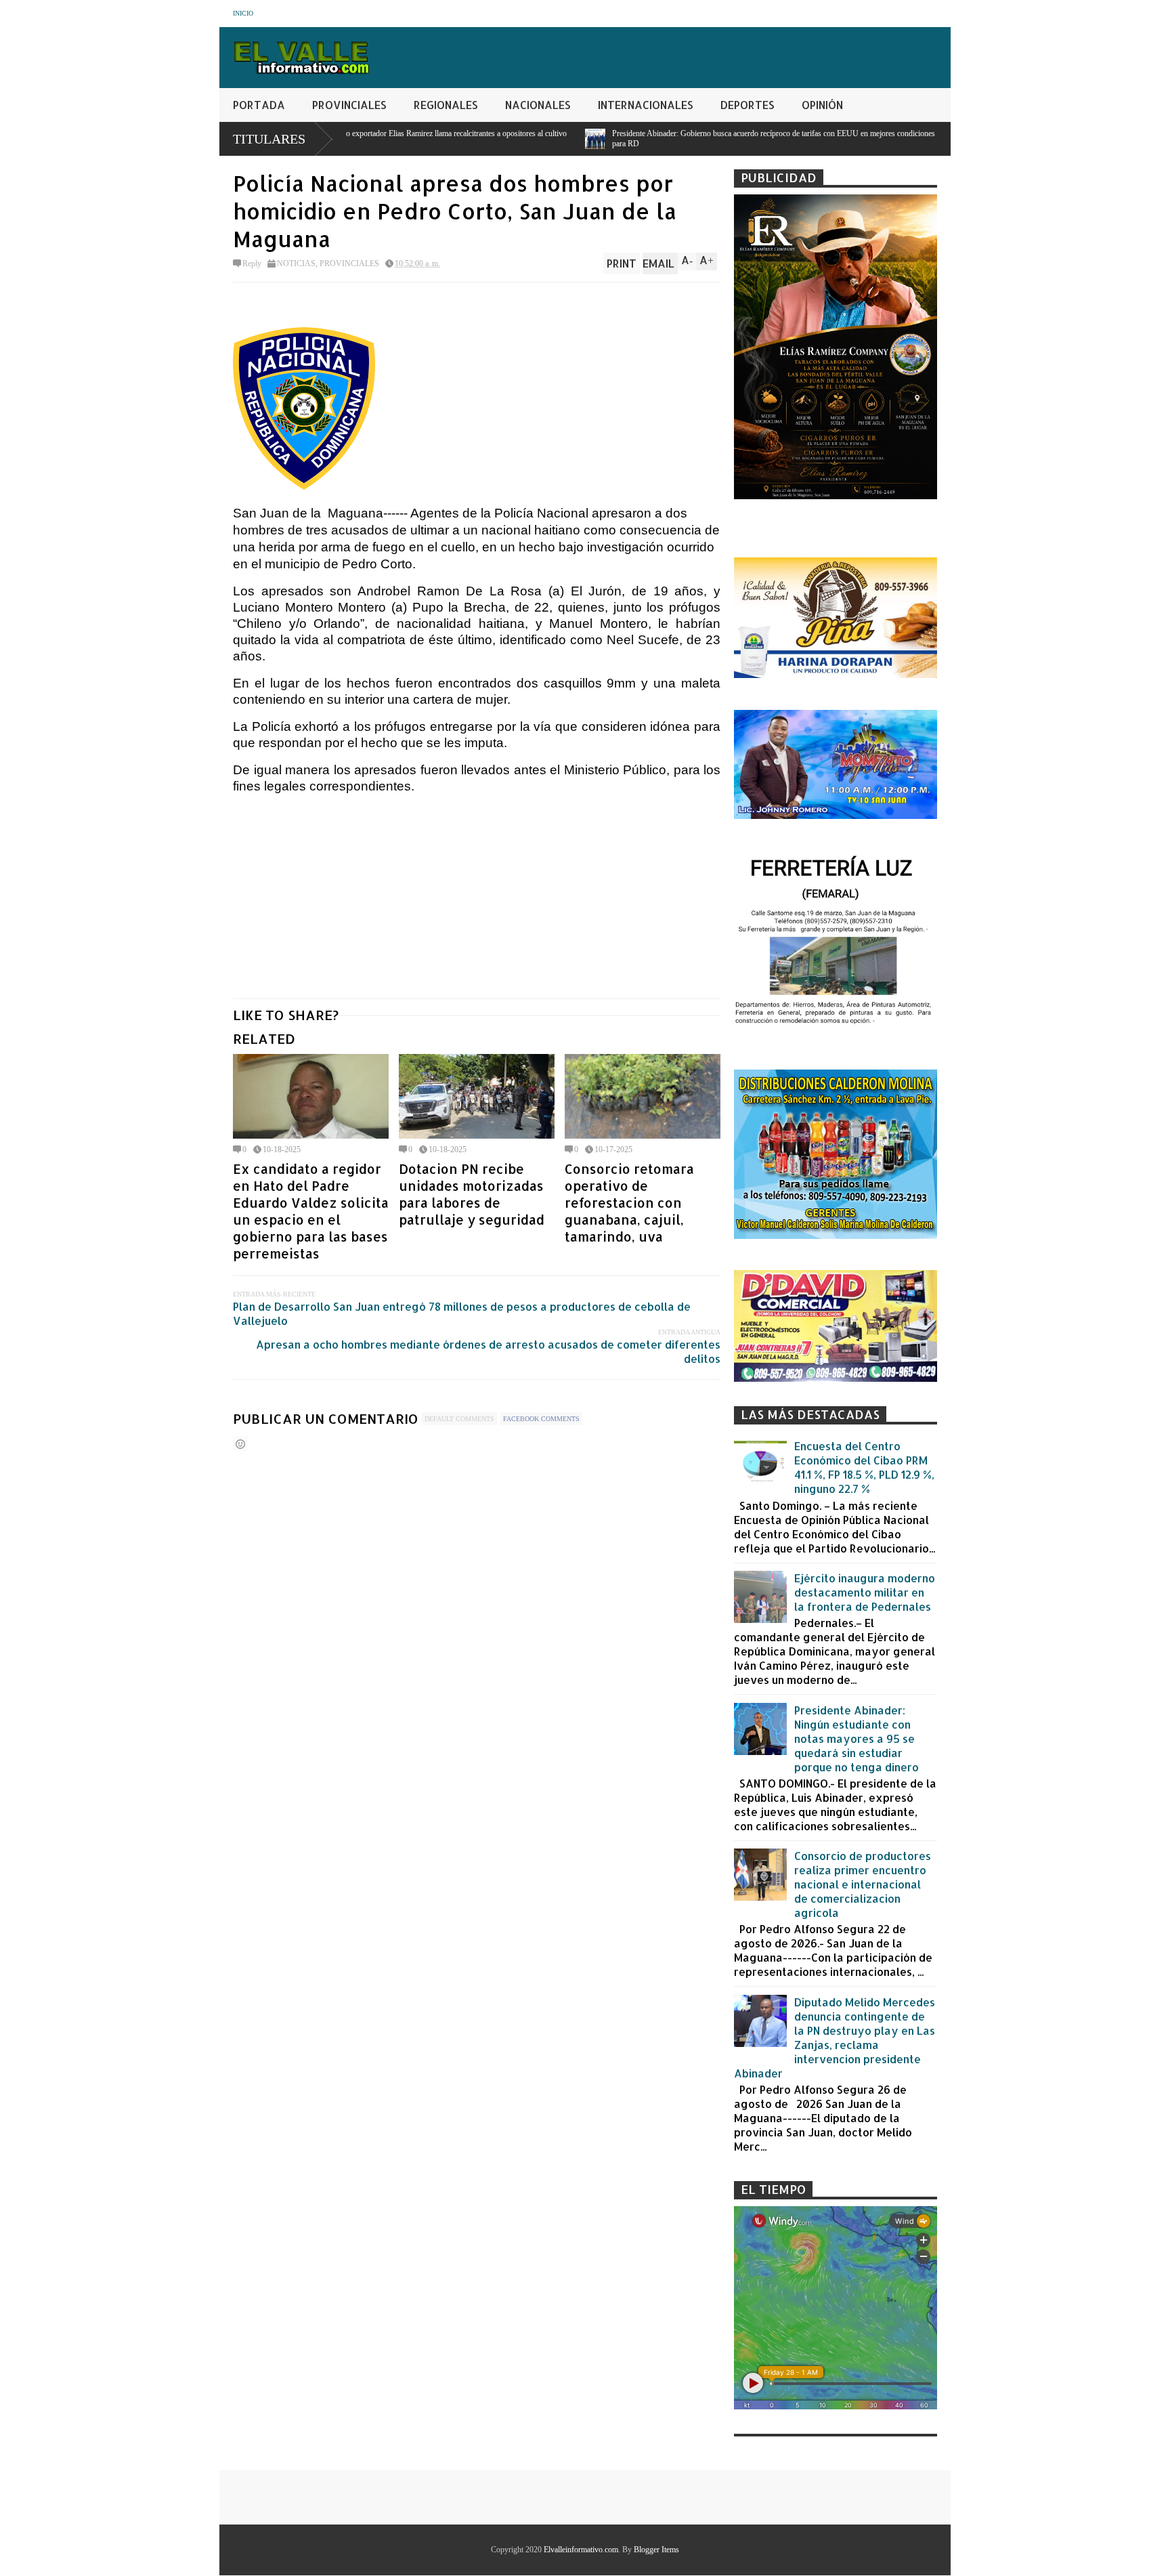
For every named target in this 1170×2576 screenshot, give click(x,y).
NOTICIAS (296, 263)
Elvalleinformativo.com (581, 2550)
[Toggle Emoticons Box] (240, 1444)
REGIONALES (446, 105)
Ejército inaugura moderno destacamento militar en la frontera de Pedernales (865, 1592)
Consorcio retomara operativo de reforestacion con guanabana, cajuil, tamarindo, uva (629, 1203)
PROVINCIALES (349, 105)
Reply (252, 263)
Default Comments (459, 1419)
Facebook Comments (541, 1419)
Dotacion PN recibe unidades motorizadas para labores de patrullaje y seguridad (472, 1194)
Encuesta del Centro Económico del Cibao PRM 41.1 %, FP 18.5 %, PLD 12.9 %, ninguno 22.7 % (864, 1467)
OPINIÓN (822, 105)
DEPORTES (747, 105)
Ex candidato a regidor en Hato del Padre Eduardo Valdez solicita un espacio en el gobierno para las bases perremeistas (311, 1211)
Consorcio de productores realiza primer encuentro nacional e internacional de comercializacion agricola (863, 1884)
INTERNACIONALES (646, 105)
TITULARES (269, 139)
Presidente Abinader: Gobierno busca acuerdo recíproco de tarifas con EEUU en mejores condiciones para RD (587, 139)
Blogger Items (656, 2550)
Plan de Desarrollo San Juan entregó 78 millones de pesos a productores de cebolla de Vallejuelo (462, 1313)
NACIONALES (538, 105)
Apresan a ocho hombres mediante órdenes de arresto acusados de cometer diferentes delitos (488, 1351)
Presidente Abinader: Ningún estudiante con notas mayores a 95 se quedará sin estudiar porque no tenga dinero (857, 1738)
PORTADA (259, 105)
